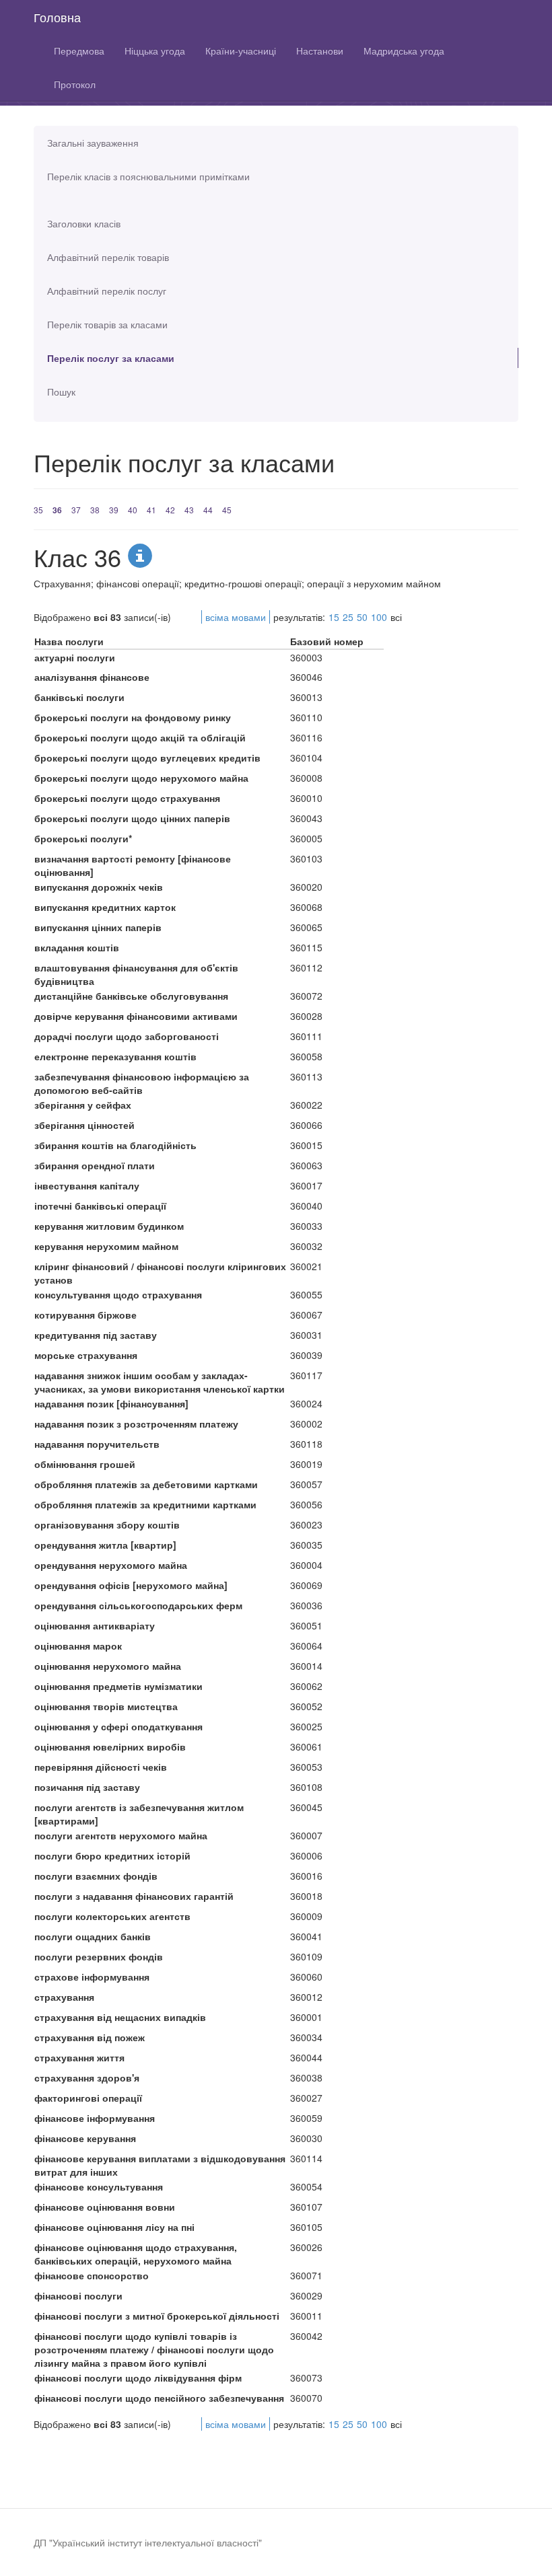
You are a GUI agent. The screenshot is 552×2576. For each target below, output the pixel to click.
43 (189, 510)
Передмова (79, 50)
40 (133, 510)
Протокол (75, 84)
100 (379, 617)
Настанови (320, 50)
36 (57, 510)
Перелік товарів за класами (107, 324)
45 (227, 510)
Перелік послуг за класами (111, 358)
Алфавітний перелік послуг (107, 291)
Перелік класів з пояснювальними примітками (148, 176)
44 (208, 510)
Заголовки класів (84, 223)
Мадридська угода (404, 50)
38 (95, 510)
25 (348, 617)
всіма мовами (236, 617)
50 (362, 617)
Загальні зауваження (93, 143)
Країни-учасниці (241, 50)
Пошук (61, 392)
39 (114, 510)
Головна (57, 17)
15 (334, 617)
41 (151, 510)
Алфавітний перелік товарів (108, 257)
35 (38, 510)
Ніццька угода (155, 50)
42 (170, 510)
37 (76, 510)
